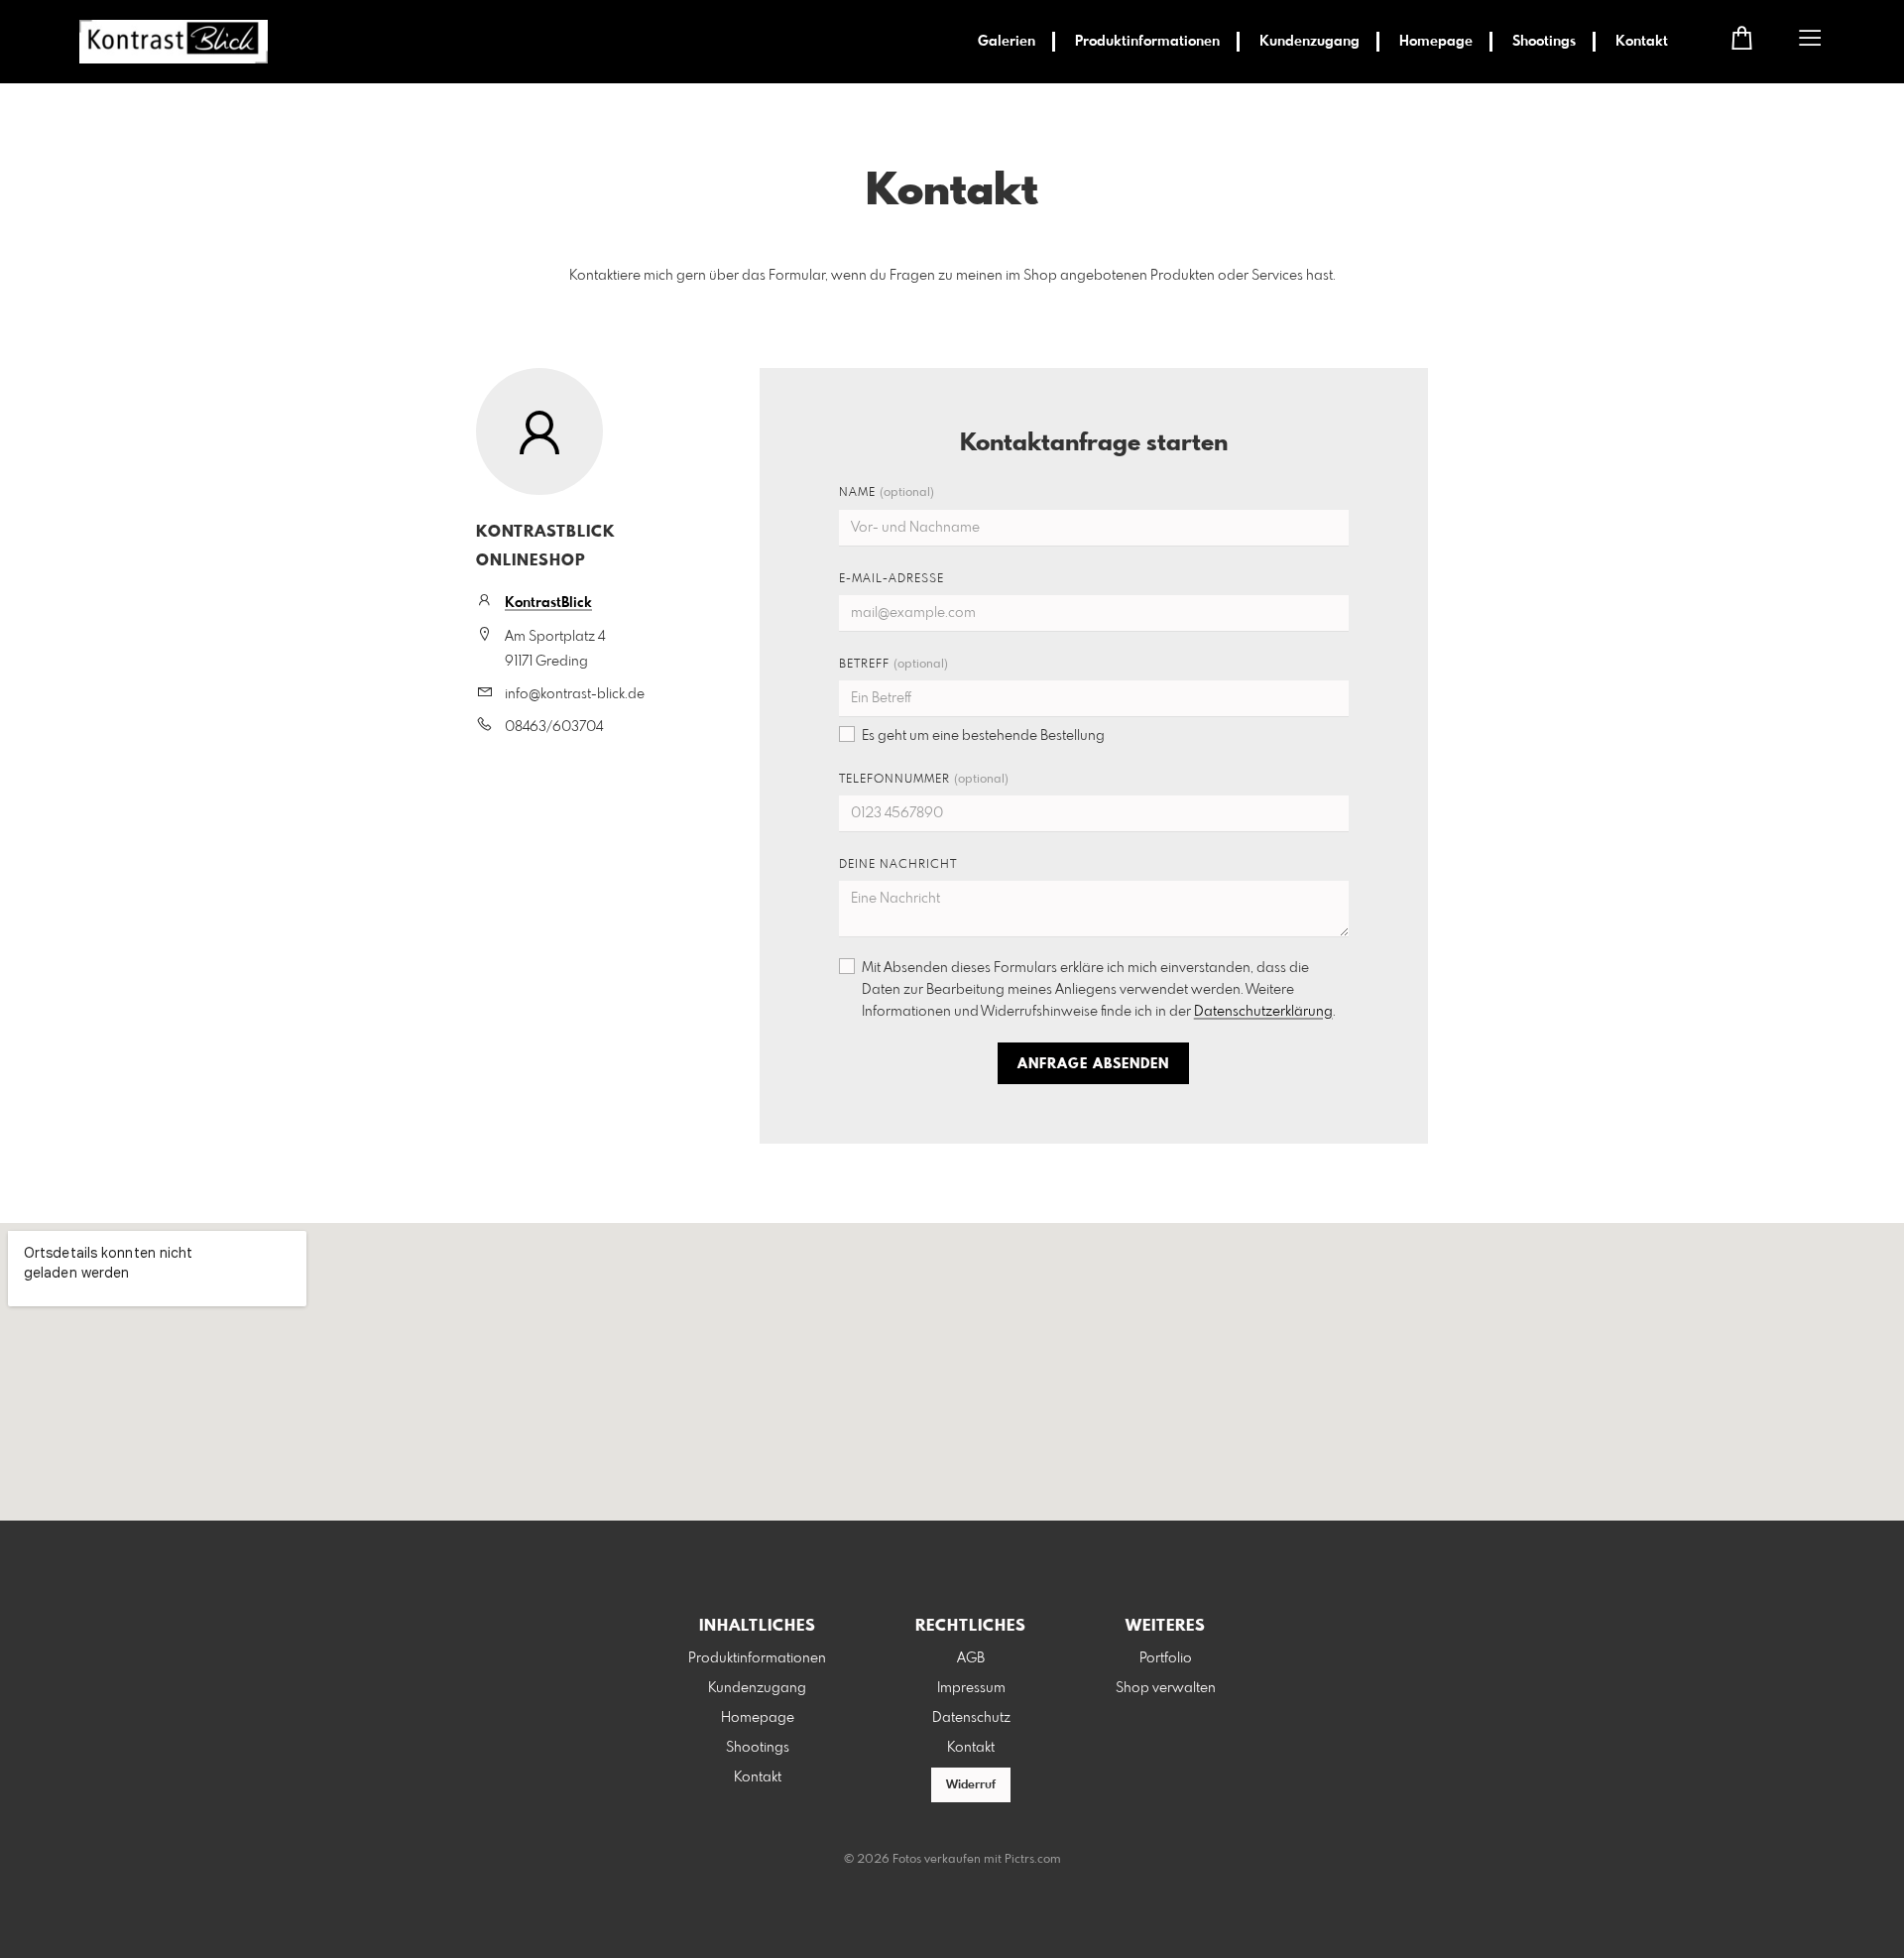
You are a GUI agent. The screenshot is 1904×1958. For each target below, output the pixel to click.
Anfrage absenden (1093, 1064)
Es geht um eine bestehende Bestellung (983, 736)
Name (887, 493)
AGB (971, 1658)
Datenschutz (971, 1718)
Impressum (971, 1688)
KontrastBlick (548, 603)
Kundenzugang (1309, 42)
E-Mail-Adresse (892, 579)
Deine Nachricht (898, 865)
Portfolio (1166, 1658)
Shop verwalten (1166, 1688)
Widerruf (971, 1785)
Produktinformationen (1147, 42)
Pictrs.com (1033, 1860)
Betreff (893, 665)
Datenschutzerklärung (1263, 1012)
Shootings (1544, 42)
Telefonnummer (924, 780)
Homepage (1436, 42)
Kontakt (1642, 42)
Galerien (1007, 42)
